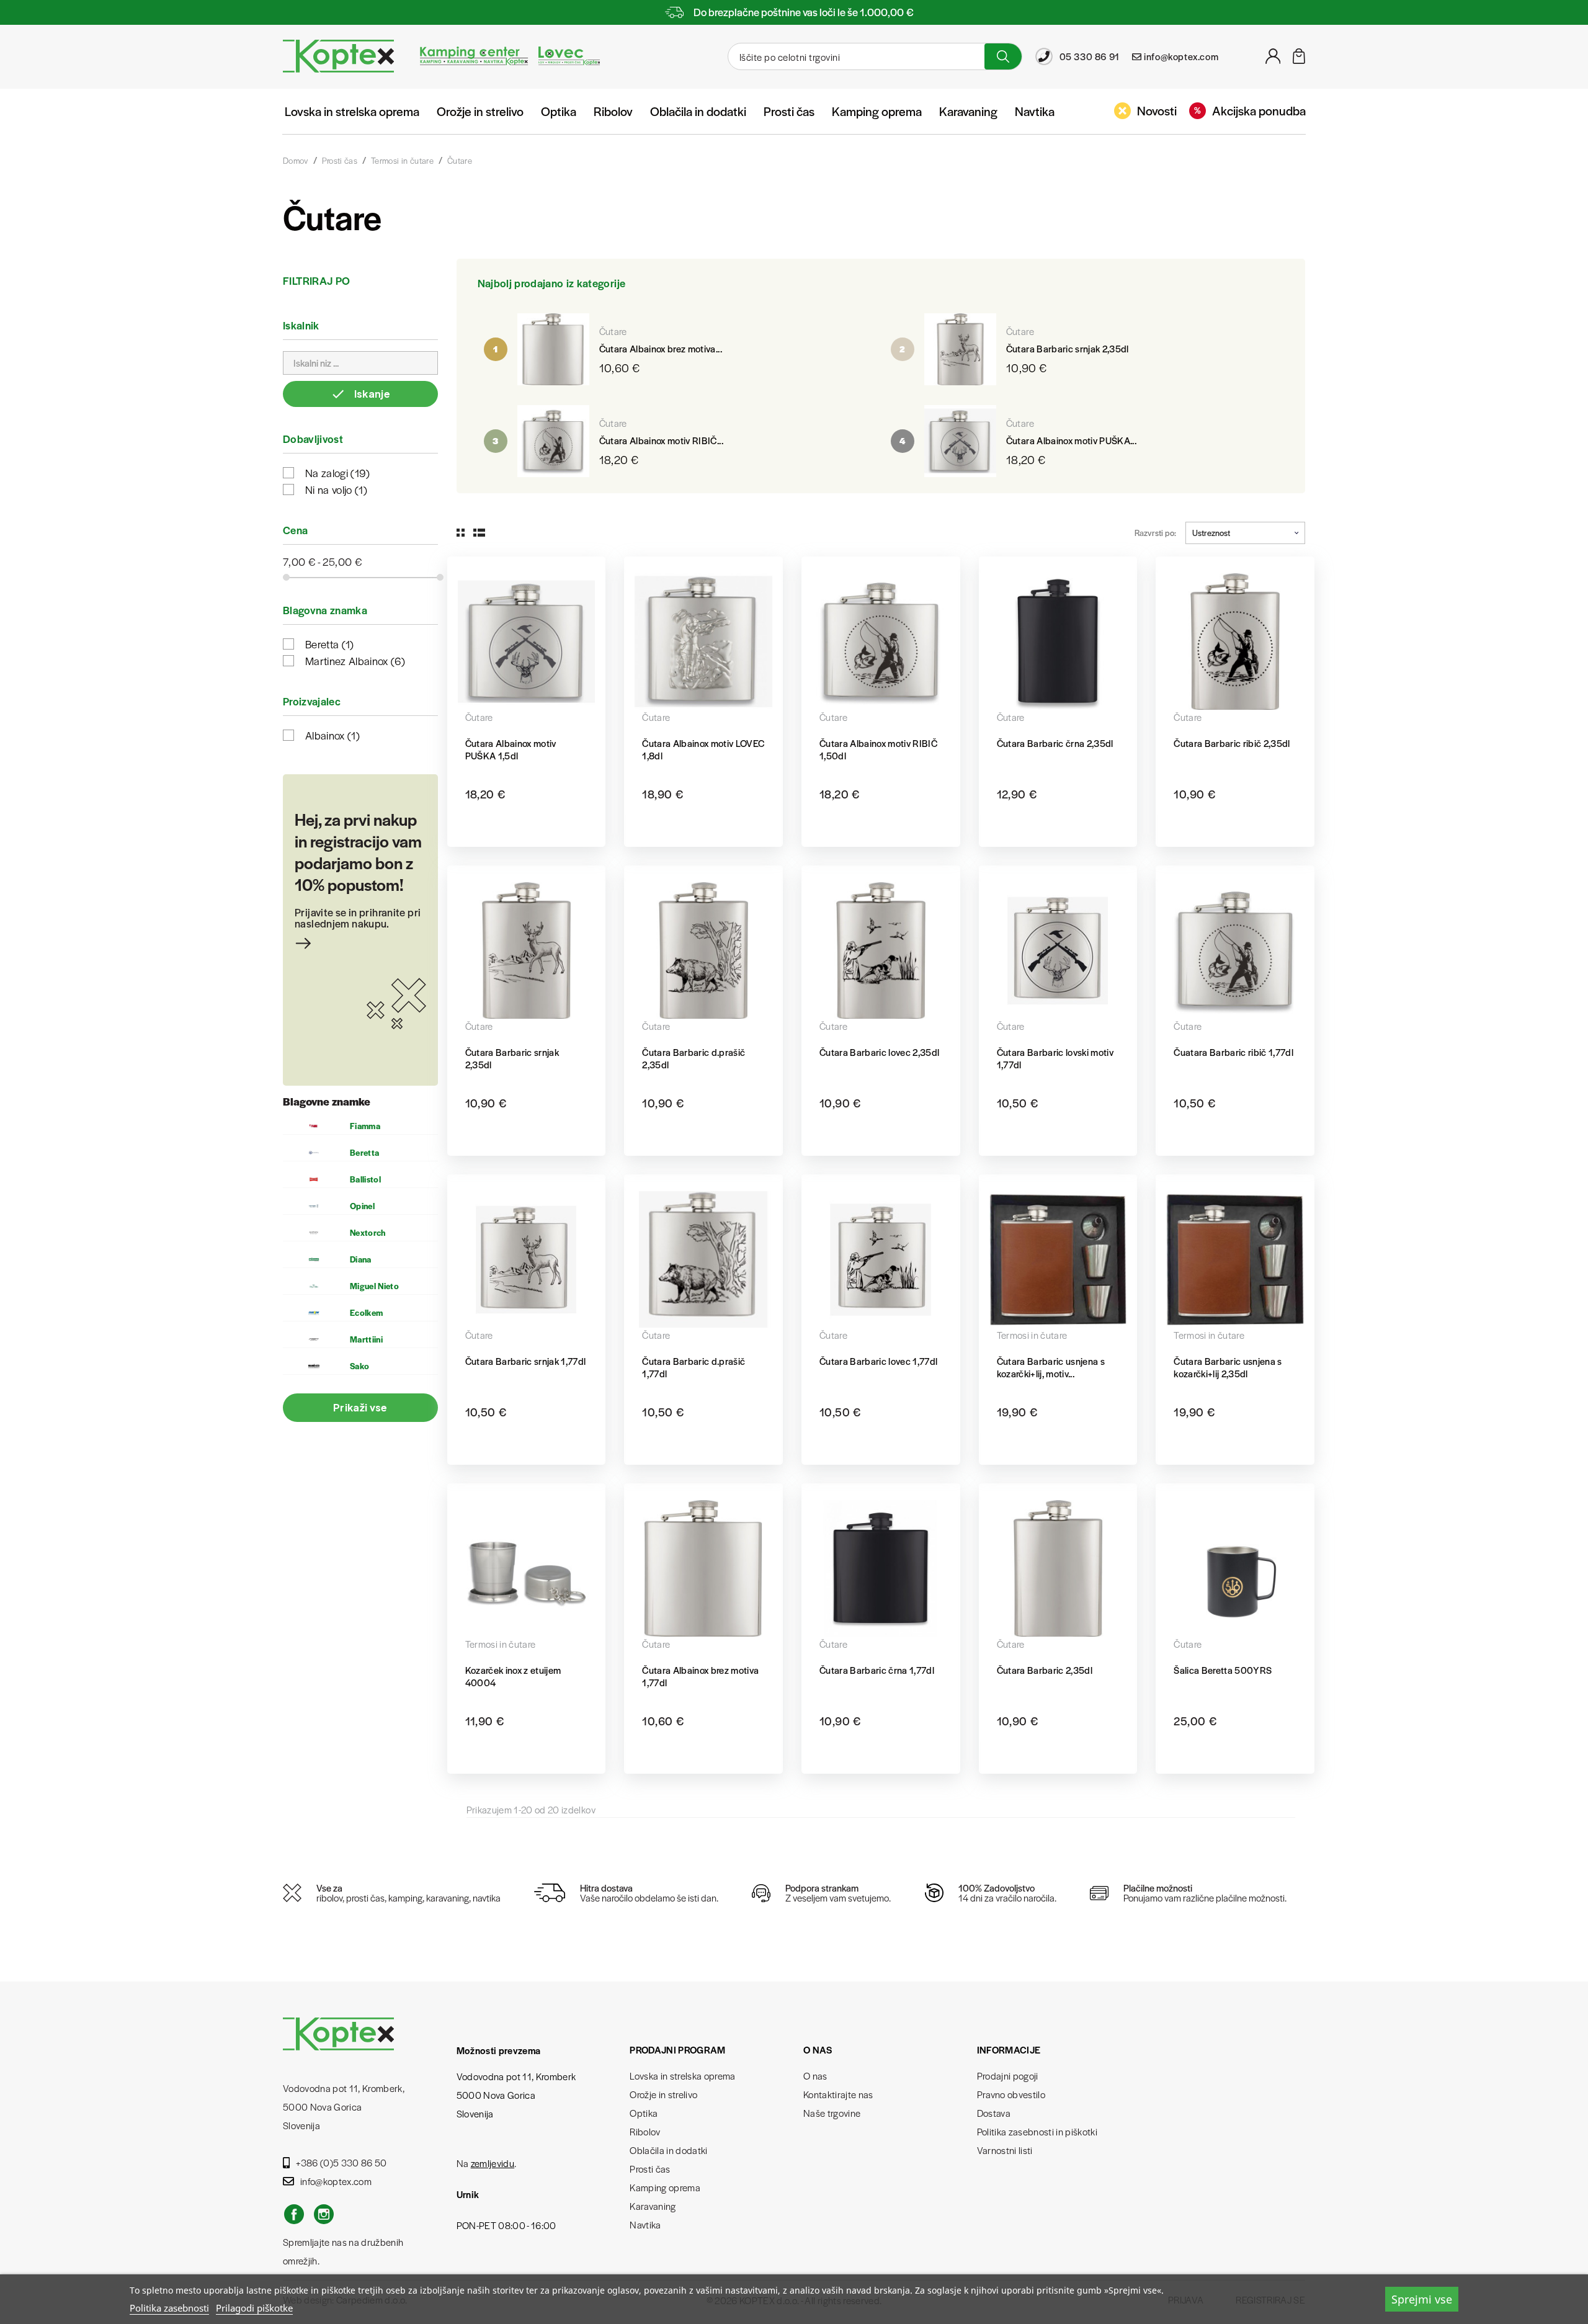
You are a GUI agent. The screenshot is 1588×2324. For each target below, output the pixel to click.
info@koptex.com (336, 2181)
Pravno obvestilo (1011, 2094)
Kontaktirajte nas (838, 2094)
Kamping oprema (877, 111)
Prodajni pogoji (1008, 2076)
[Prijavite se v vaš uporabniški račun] (1273, 60)
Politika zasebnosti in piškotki (1037, 2131)
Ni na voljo (336, 489)
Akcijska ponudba (1259, 110)
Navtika (1035, 111)
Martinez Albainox (355, 661)
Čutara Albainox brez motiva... (661, 348)
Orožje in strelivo (480, 111)
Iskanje (360, 394)
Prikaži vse (360, 1407)
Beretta (330, 644)
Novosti (1157, 110)
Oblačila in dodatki (698, 111)
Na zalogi (338, 473)
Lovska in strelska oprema (352, 111)
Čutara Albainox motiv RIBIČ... (661, 440)
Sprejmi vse (1422, 2299)
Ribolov (613, 111)
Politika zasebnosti (169, 2308)
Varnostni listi (1005, 2150)
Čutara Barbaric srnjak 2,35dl (1068, 348)
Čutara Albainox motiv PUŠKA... (1071, 440)
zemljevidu (493, 2163)
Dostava (994, 2113)
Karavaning (968, 111)
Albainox (332, 735)
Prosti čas (789, 111)
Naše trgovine (832, 2113)
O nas (815, 2076)
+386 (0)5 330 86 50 (341, 2162)
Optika (559, 111)
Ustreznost (1211, 533)
